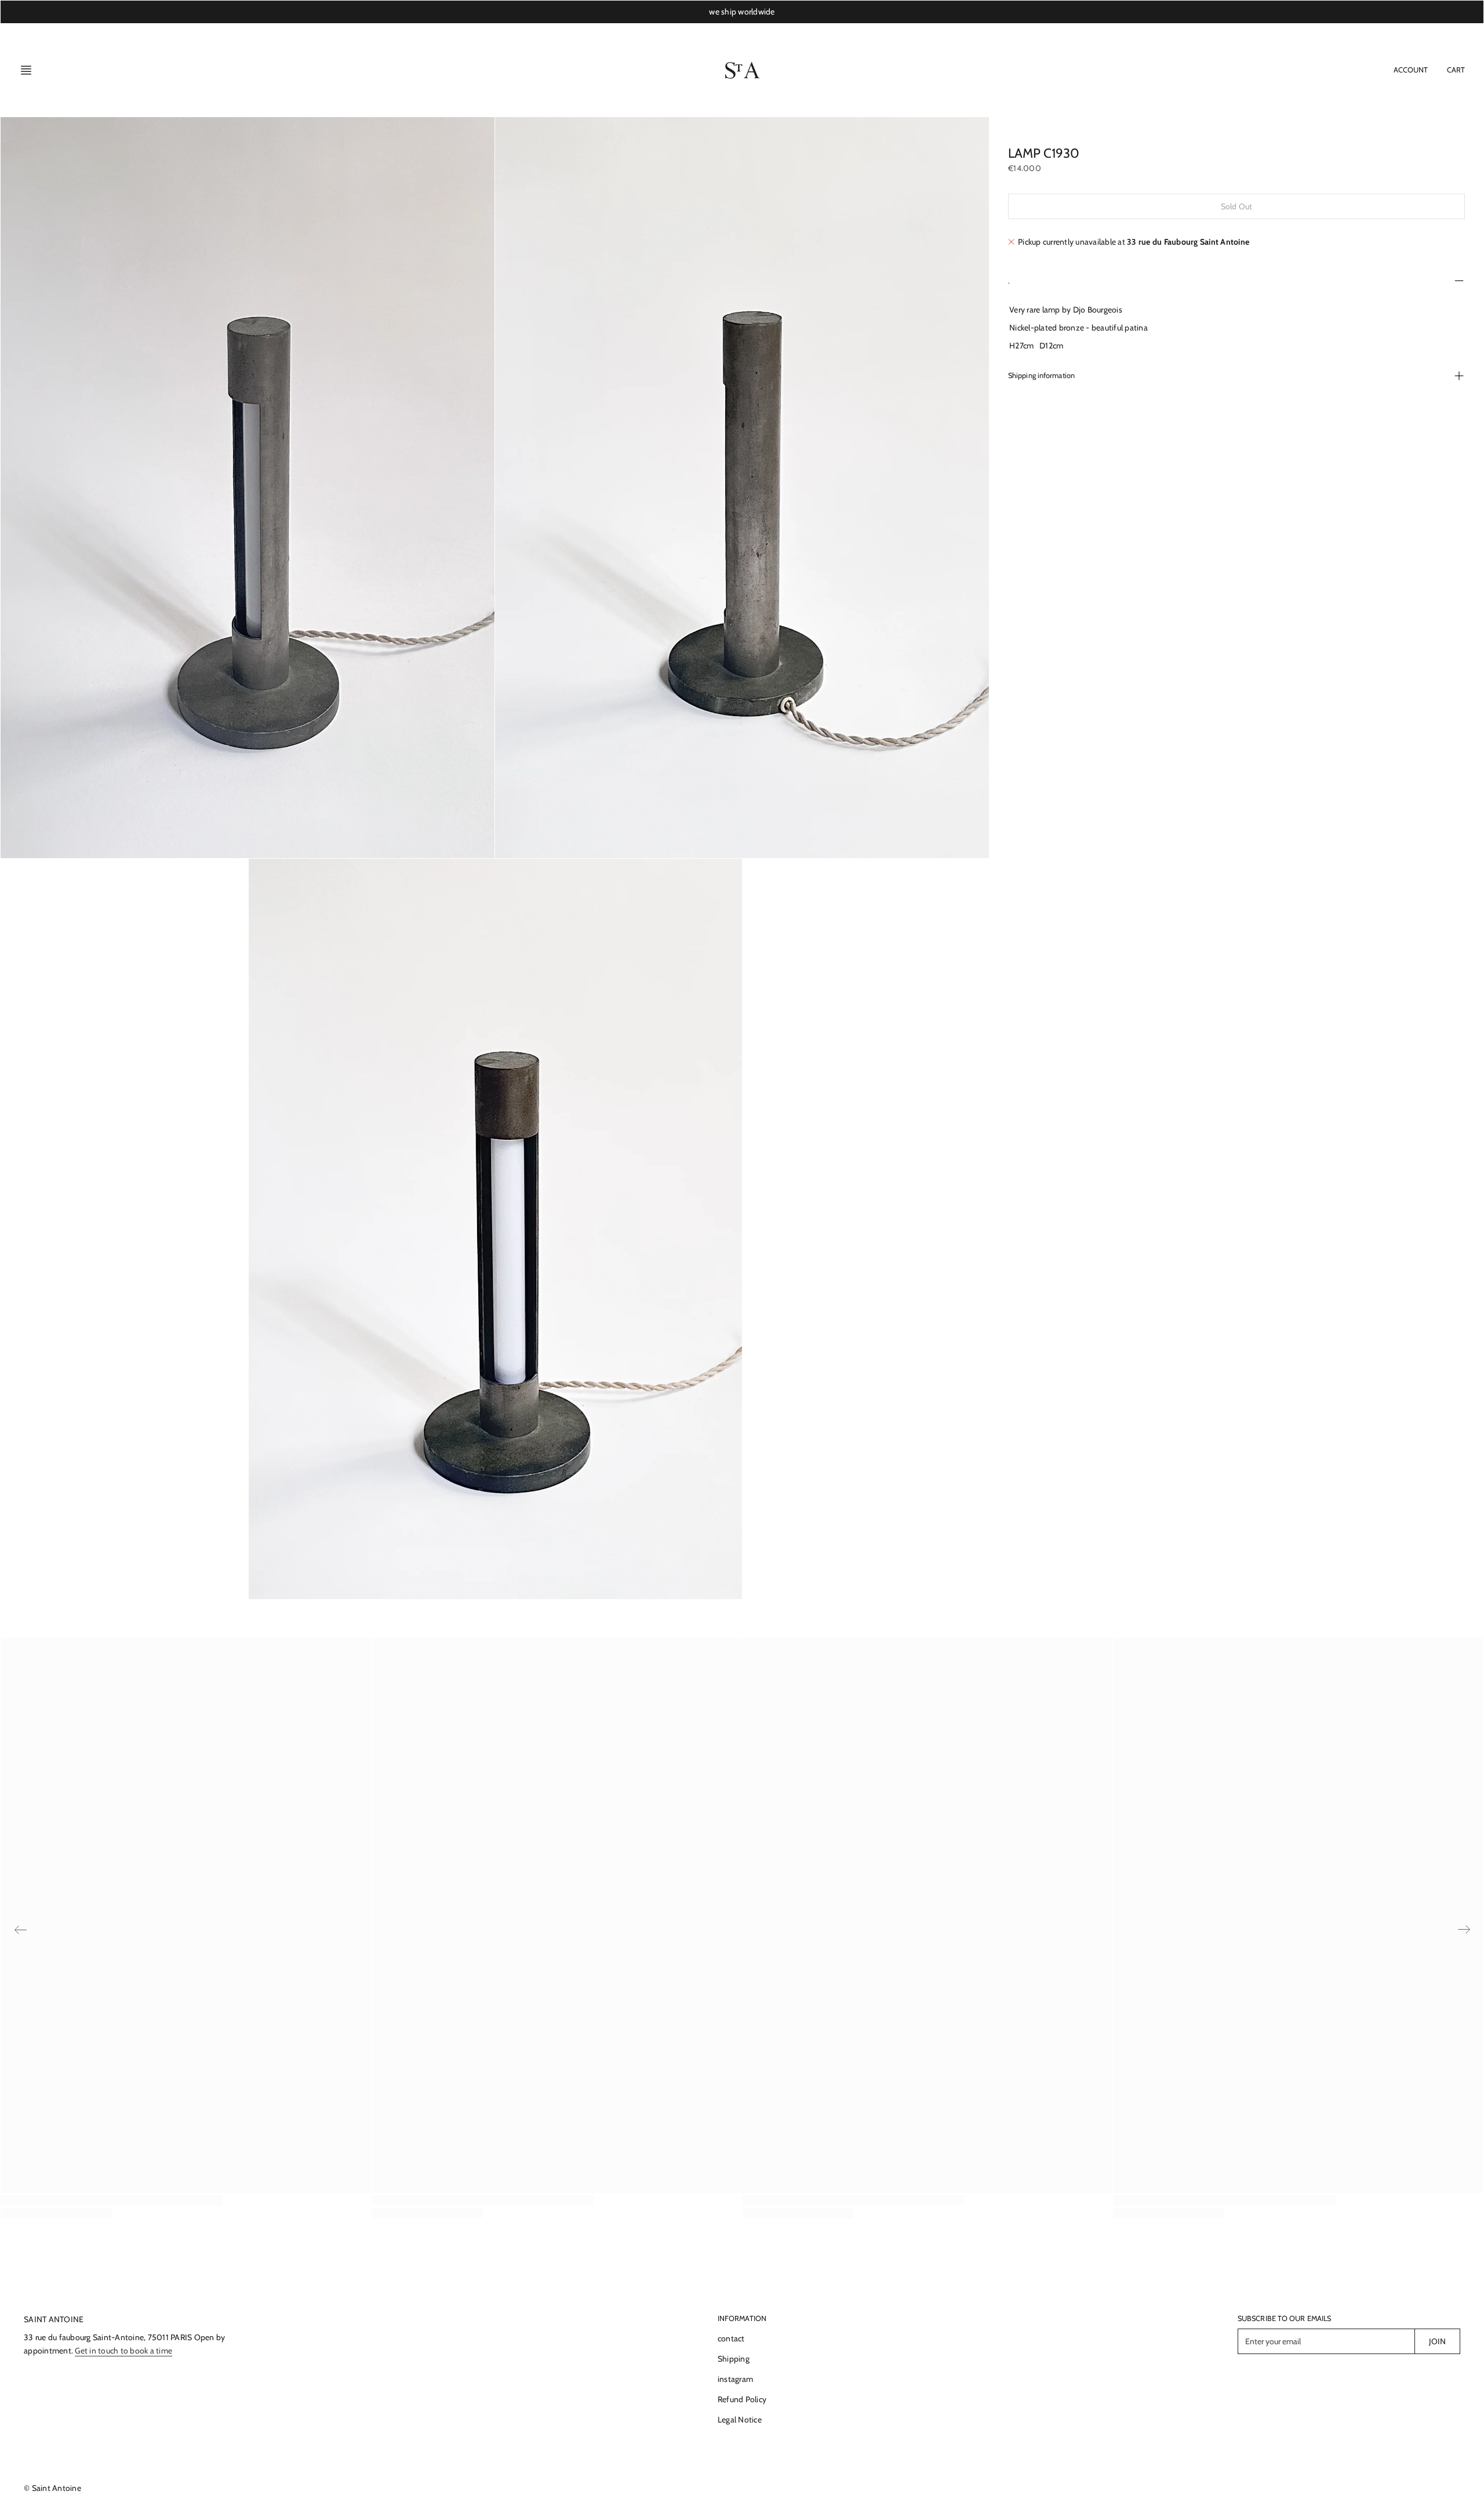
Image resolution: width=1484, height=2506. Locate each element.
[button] (30, 70)
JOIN (1437, 2341)
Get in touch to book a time (123, 2351)
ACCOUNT (1411, 70)
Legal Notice (740, 2420)
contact (731, 2338)
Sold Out (1236, 206)
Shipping (734, 2359)
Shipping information (1041, 375)
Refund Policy (742, 2399)
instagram (735, 2379)
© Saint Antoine (52, 2488)
